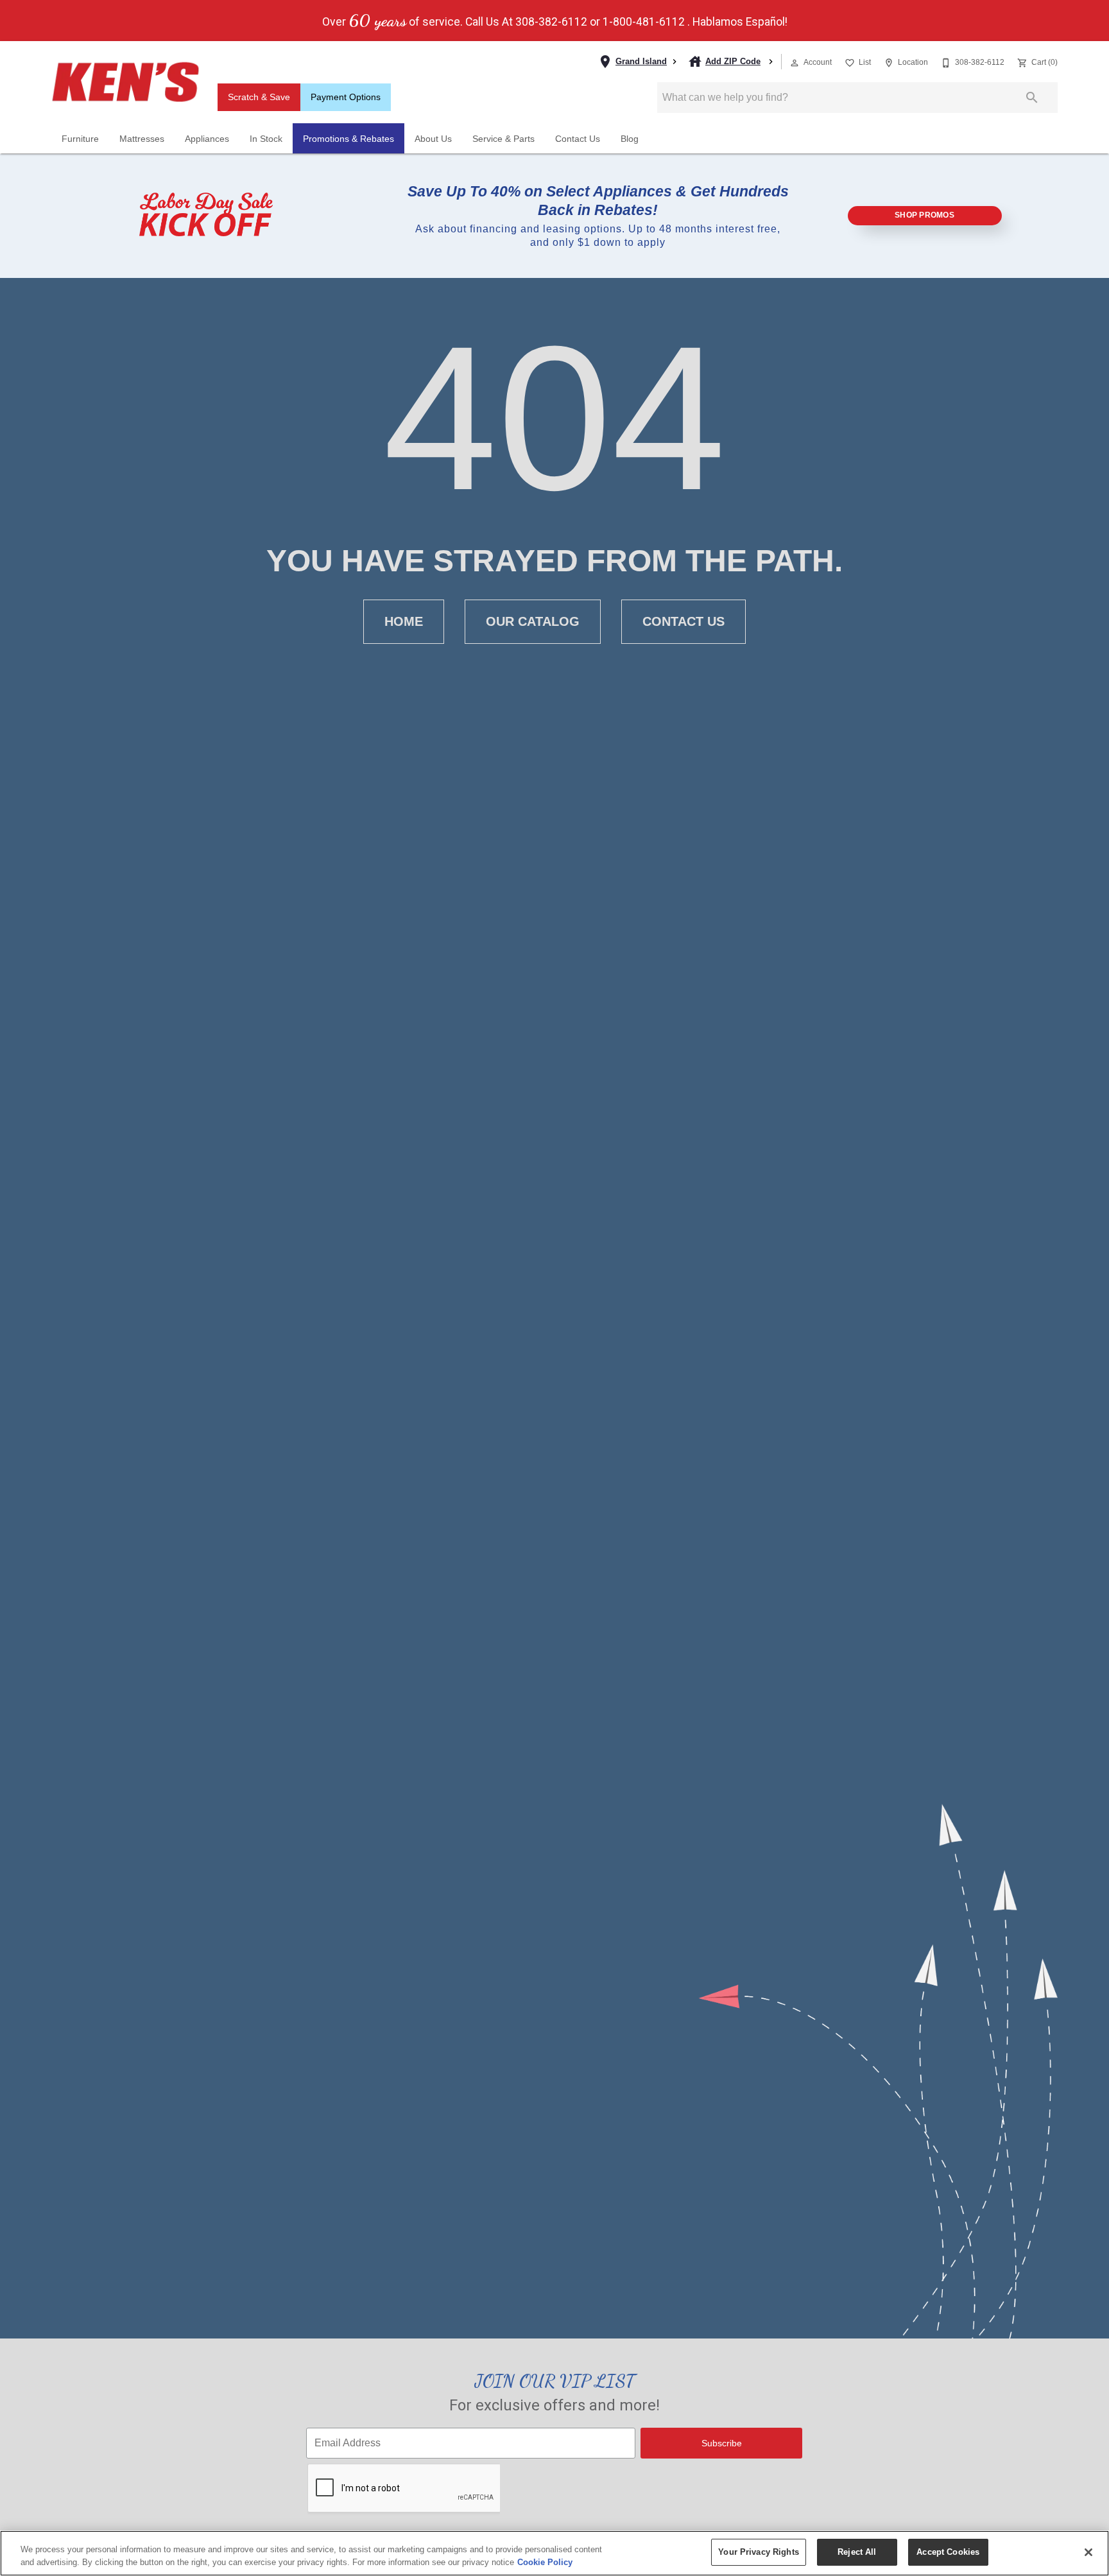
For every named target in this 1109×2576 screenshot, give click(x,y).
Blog (630, 139)
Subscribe (722, 2443)
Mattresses (142, 139)
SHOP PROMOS (924, 215)
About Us (433, 139)
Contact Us (578, 139)
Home (404, 621)
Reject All (857, 2552)
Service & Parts (503, 139)
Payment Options (346, 97)
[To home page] (125, 82)
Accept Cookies (948, 2552)
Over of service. (392, 21)
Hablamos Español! (740, 22)
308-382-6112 (551, 22)
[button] (795, 63)
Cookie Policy (545, 2562)
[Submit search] (1032, 98)
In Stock (266, 139)
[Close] (1088, 2552)
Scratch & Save (259, 97)
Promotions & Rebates (348, 139)
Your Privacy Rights (758, 2552)
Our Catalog (533, 621)
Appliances (207, 139)
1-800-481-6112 (644, 22)
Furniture (80, 139)
